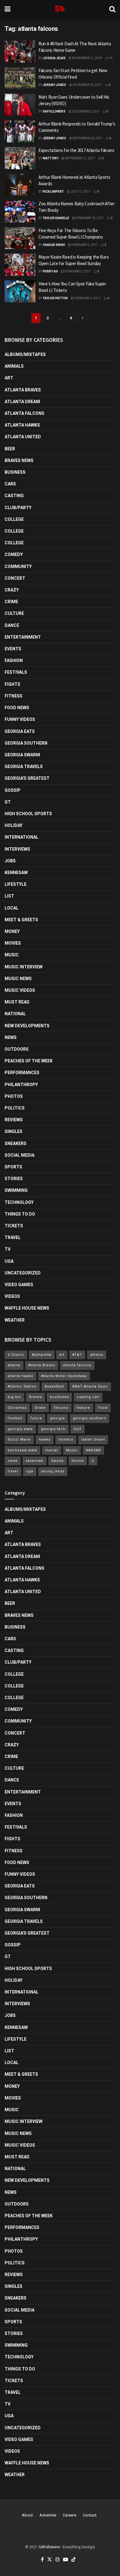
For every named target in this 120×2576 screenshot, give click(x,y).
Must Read (17, 1002)
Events (13, 649)
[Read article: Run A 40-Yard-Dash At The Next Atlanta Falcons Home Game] (20, 51)
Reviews (14, 1120)
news (13, 1461)
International (22, 837)
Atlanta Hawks (22, 425)
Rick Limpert (53, 192)
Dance (12, 625)
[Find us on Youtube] (66, 2560)
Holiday (14, 825)
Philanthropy (21, 1085)
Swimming (16, 1190)
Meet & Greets (21, 920)
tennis (78, 1461)
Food (103, 1408)
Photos (14, 1096)
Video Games (19, 1285)
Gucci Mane (19, 1439)
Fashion (14, 660)
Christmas (17, 1408)
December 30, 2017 (87, 85)
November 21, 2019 (87, 58)
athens (97, 1355)
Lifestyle (16, 884)
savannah (34, 1461)
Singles (14, 1131)
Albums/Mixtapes (25, 354)
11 (110, 58)
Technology (19, 1202)
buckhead (59, 1397)
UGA (9, 1261)
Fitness (14, 696)
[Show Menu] (8, 9)
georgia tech (53, 1429)
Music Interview (24, 967)
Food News (17, 708)
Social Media (20, 1155)
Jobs (10, 861)
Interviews (17, 849)
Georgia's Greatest (27, 778)
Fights (12, 684)
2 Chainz (16, 1355)
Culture (14, 613)
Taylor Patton (55, 298)
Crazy (12, 590)
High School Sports (28, 814)
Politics (15, 1108)
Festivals (16, 672)
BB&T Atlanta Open (90, 1386)
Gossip (13, 790)
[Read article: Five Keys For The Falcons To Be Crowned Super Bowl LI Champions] (20, 238)
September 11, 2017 (80, 158)
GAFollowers (54, 111)
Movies (13, 943)
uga (30, 1471)
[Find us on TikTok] (74, 2560)
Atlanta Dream (22, 402)
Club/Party (18, 508)
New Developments (27, 1026)
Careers (70, 2515)
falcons (61, 1408)
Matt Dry (51, 158)
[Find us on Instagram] (58, 2560)
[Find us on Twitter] (50, 2560)
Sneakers (16, 1143)
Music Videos (20, 990)
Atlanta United (23, 437)
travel (13, 1471)
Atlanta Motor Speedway (64, 1376)
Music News (18, 979)
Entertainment (23, 637)
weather (15, 1320)
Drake (40, 1408)
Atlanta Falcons (24, 413)
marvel (52, 1450)
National (15, 1014)
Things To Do (20, 1214)
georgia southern (90, 1418)
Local (12, 908)
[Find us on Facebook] (42, 2560)
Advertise (48, 2515)
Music (12, 955)
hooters (66, 1439)
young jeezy (53, 1471)
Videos (12, 1296)
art (62, 1355)
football (15, 1418)
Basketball (54, 1386)
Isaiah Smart (93, 1439)
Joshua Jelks (54, 58)
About (27, 2515)
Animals (14, 366)
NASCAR (93, 1450)
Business (15, 472)
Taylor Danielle (56, 218)
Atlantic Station (22, 1386)
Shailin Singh (54, 245)
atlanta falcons (77, 1365)
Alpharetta (42, 1355)
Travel (13, 1237)
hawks (45, 1439)
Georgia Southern (26, 743)
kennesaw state (22, 1450)
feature (83, 1408)
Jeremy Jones (54, 85)
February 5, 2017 (84, 245)
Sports (13, 1167)
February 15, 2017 (90, 218)
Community (18, 566)
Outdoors (17, 1049)
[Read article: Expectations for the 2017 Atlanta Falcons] (20, 158)
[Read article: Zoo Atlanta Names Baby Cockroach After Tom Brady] (20, 211)
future (36, 1418)
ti (93, 1461)
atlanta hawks (20, 1376)
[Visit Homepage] (60, 9)
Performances (22, 1073)
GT (8, 802)
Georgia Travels (24, 767)
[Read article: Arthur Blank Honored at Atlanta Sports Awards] (20, 185)
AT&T (77, 1355)
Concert (15, 578)
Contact (90, 2515)
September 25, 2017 (87, 138)
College (14, 519)
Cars (10, 484)
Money (12, 931)
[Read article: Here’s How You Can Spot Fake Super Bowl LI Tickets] (20, 292)
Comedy (14, 554)
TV (8, 1249)
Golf (78, 1429)
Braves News (19, 460)
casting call (88, 1397)
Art (9, 378)
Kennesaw (16, 873)
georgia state (20, 1429)
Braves (36, 1397)
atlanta (14, 1365)
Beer (10, 449)
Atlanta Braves (23, 390)
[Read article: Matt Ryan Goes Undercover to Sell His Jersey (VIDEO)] (20, 105)
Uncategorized (23, 1273)
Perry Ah (50, 271)
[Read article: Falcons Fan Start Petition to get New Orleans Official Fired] (20, 78)
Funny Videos (20, 719)
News (11, 1037)
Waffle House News (27, 1308)
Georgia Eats (20, 731)
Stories (14, 1179)
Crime (11, 602)
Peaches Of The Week (29, 1061)
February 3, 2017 (77, 271)
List (9, 896)
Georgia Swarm (22, 755)
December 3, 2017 (86, 111)
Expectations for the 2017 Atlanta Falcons (76, 150)
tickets (14, 1226)
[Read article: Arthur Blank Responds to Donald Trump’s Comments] (20, 132)
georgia (58, 1418)
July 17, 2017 (80, 192)
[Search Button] (112, 9)
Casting (14, 496)
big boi (14, 1397)
